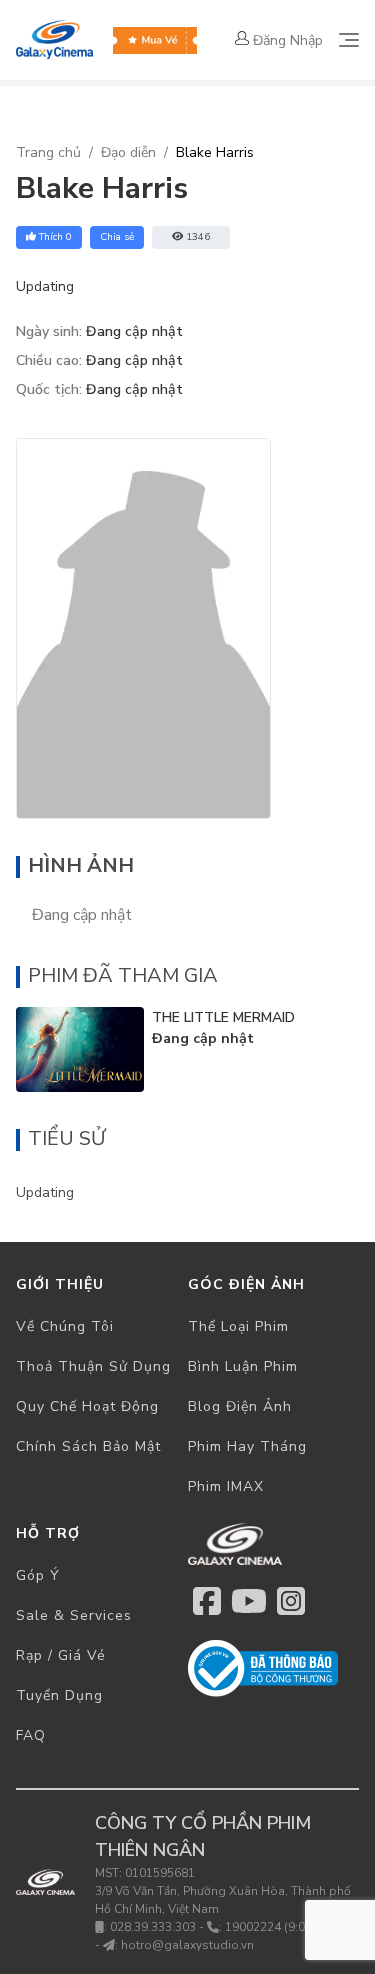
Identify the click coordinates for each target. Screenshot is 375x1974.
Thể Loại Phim (238, 1326)
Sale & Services (74, 1615)
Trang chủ (48, 152)
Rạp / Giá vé (61, 1655)
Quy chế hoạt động (87, 1406)
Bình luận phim (243, 1366)
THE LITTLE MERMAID (223, 1017)
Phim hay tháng (247, 1446)
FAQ (31, 1735)
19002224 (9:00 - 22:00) (291, 1927)
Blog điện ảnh (240, 1406)
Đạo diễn (128, 152)
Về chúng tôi (65, 1326)
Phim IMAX (226, 1486)
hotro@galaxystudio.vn (187, 1945)
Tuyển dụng (59, 1695)
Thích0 (55, 237)
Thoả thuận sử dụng (93, 1366)
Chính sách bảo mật (88, 1446)
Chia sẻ (117, 237)
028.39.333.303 (153, 1927)
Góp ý (38, 1575)
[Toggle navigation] (349, 40)
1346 (198, 237)
